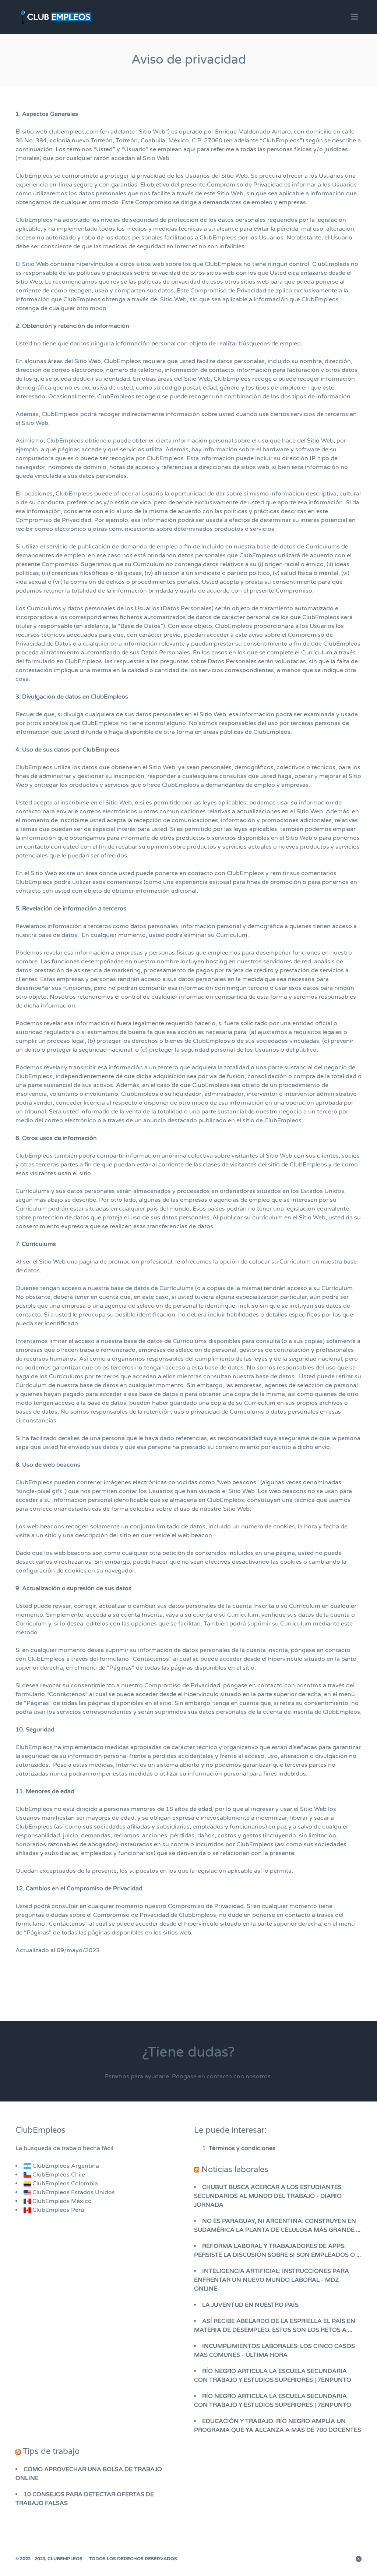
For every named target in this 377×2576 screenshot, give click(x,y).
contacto (219, 2076)
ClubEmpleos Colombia (64, 2184)
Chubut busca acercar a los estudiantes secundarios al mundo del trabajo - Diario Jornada (268, 2196)
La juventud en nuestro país (250, 2305)
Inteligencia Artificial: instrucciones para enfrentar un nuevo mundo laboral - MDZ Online (272, 2280)
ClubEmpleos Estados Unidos (73, 2192)
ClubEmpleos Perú (58, 2210)
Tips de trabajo (51, 2451)
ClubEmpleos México (61, 2201)
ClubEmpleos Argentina (65, 2166)
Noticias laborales (235, 2170)
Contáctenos (151, 1659)
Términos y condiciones (242, 2148)
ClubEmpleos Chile (58, 2175)
